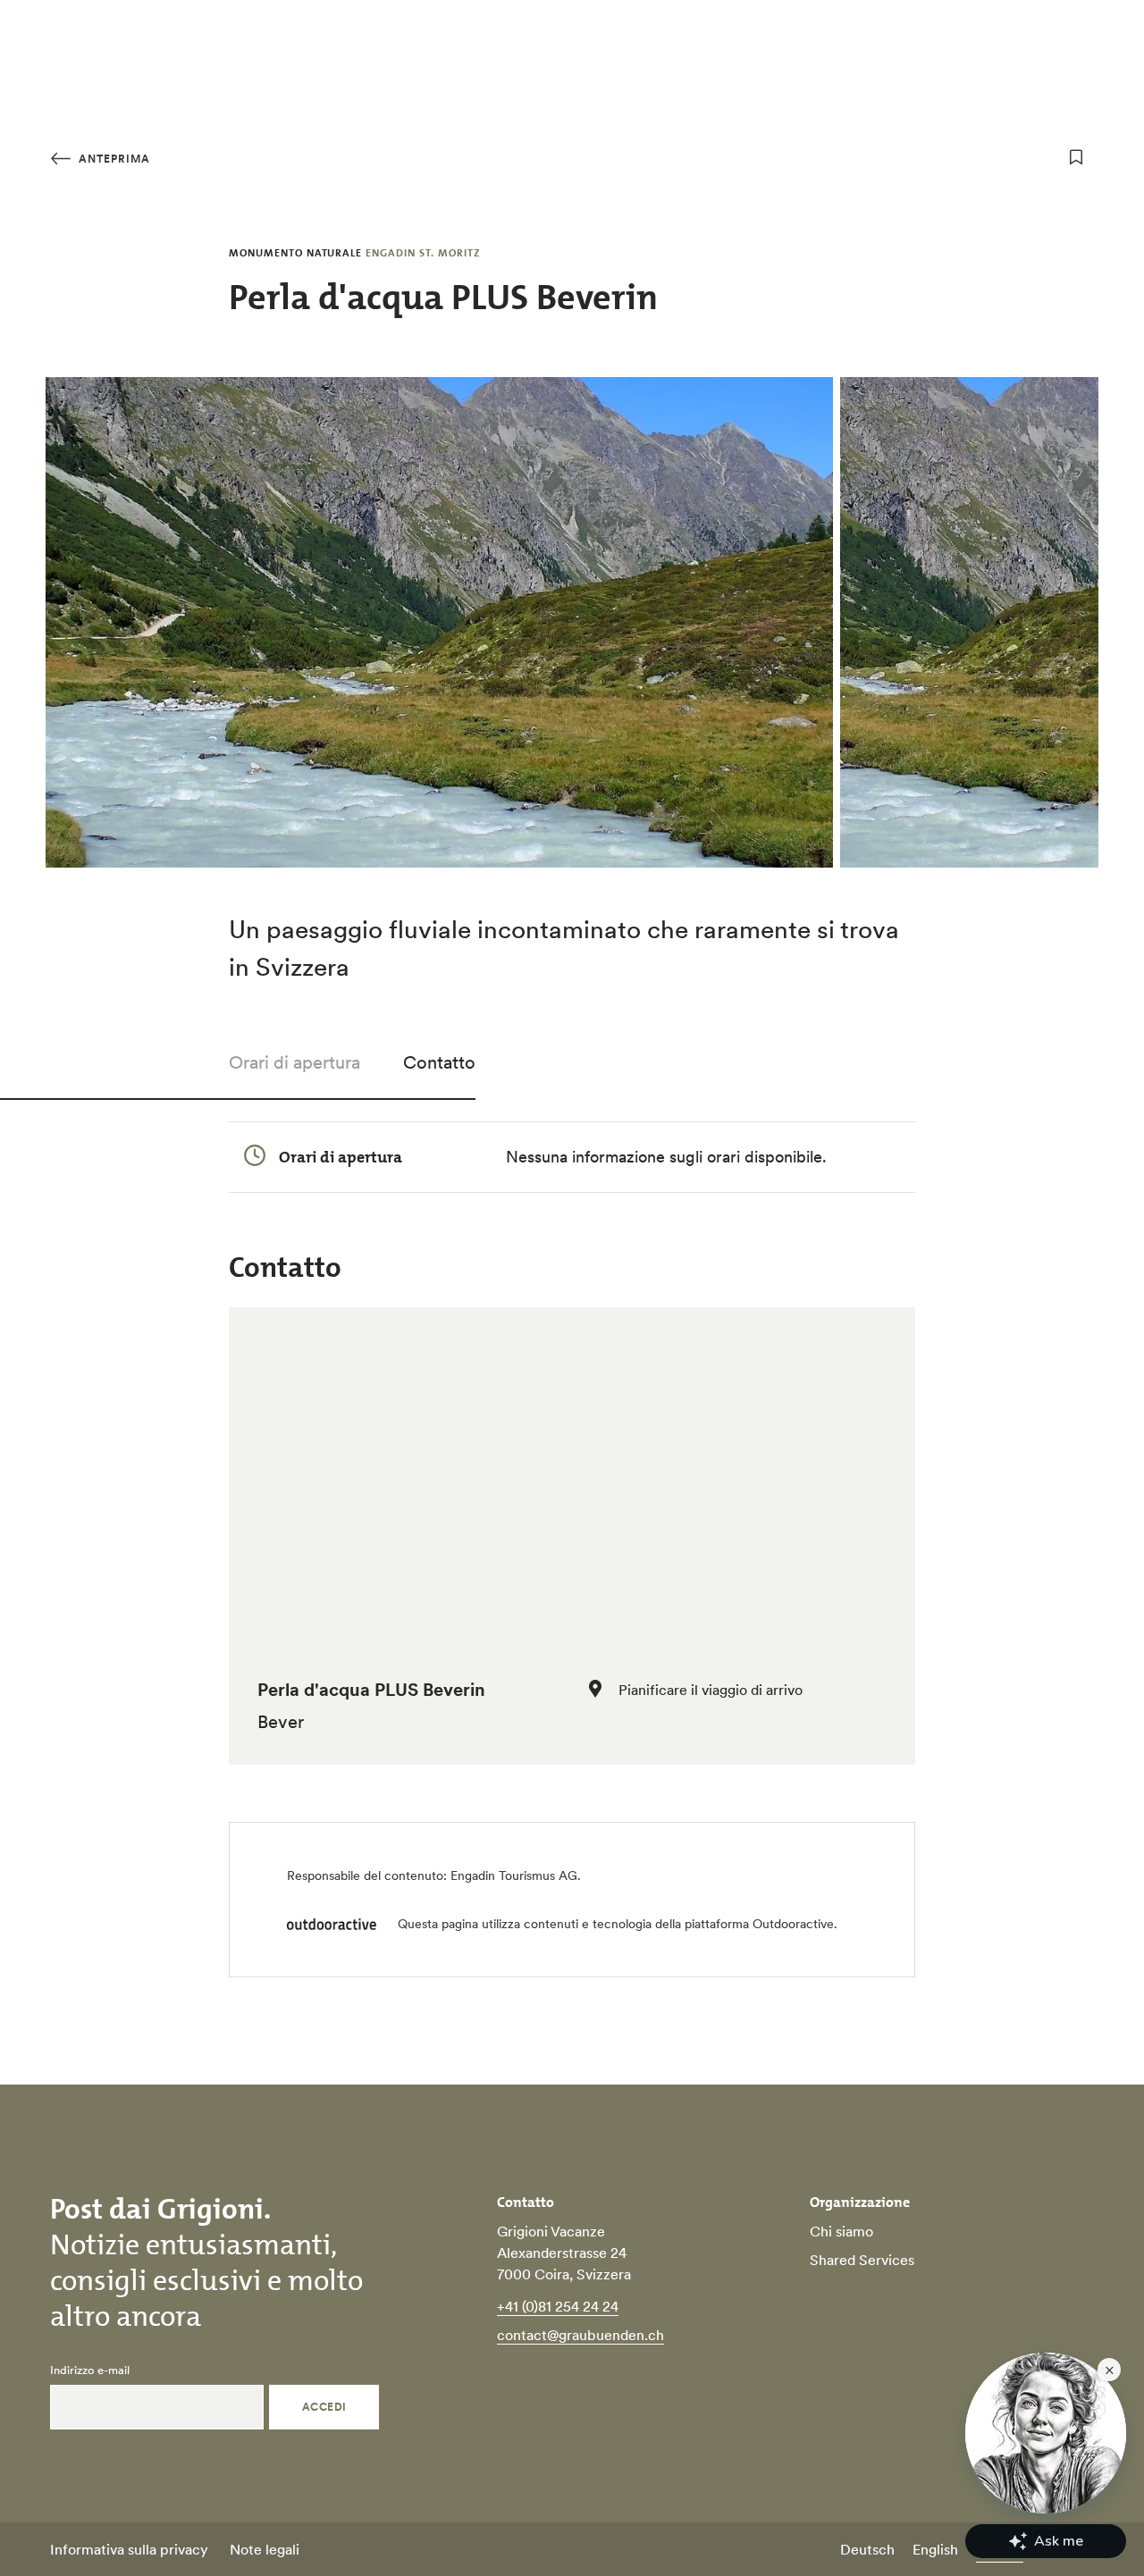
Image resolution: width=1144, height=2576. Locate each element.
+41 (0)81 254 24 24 (558, 2306)
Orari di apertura (294, 1062)
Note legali (265, 2549)
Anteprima (113, 159)
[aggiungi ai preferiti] (1076, 157)
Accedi (324, 2407)
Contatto (439, 1062)
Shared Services (862, 2260)
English (935, 2549)
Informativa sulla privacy (129, 2549)
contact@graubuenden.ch (580, 2335)
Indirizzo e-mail (90, 2370)
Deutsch (867, 2549)
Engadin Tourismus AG (514, 1875)
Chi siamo (841, 2231)
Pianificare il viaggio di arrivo (711, 1690)
